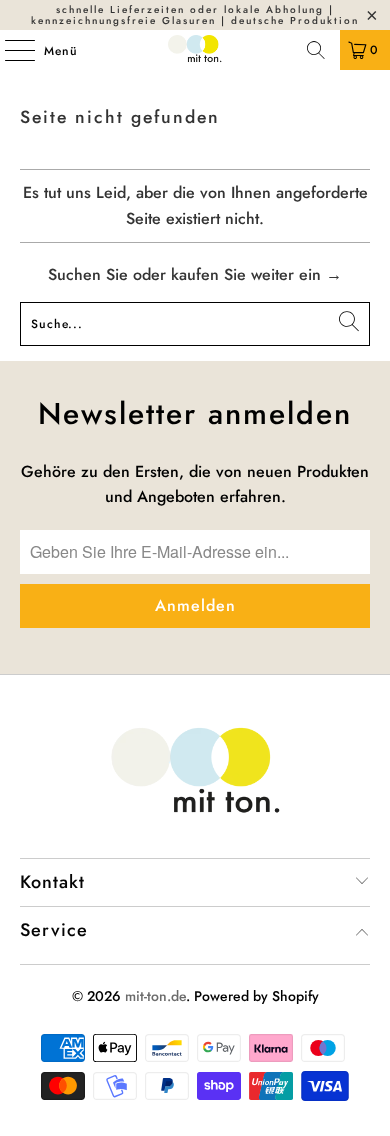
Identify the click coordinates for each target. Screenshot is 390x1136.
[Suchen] (316, 50)
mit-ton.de (155, 996)
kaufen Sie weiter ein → (256, 274)
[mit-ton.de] (195, 50)
